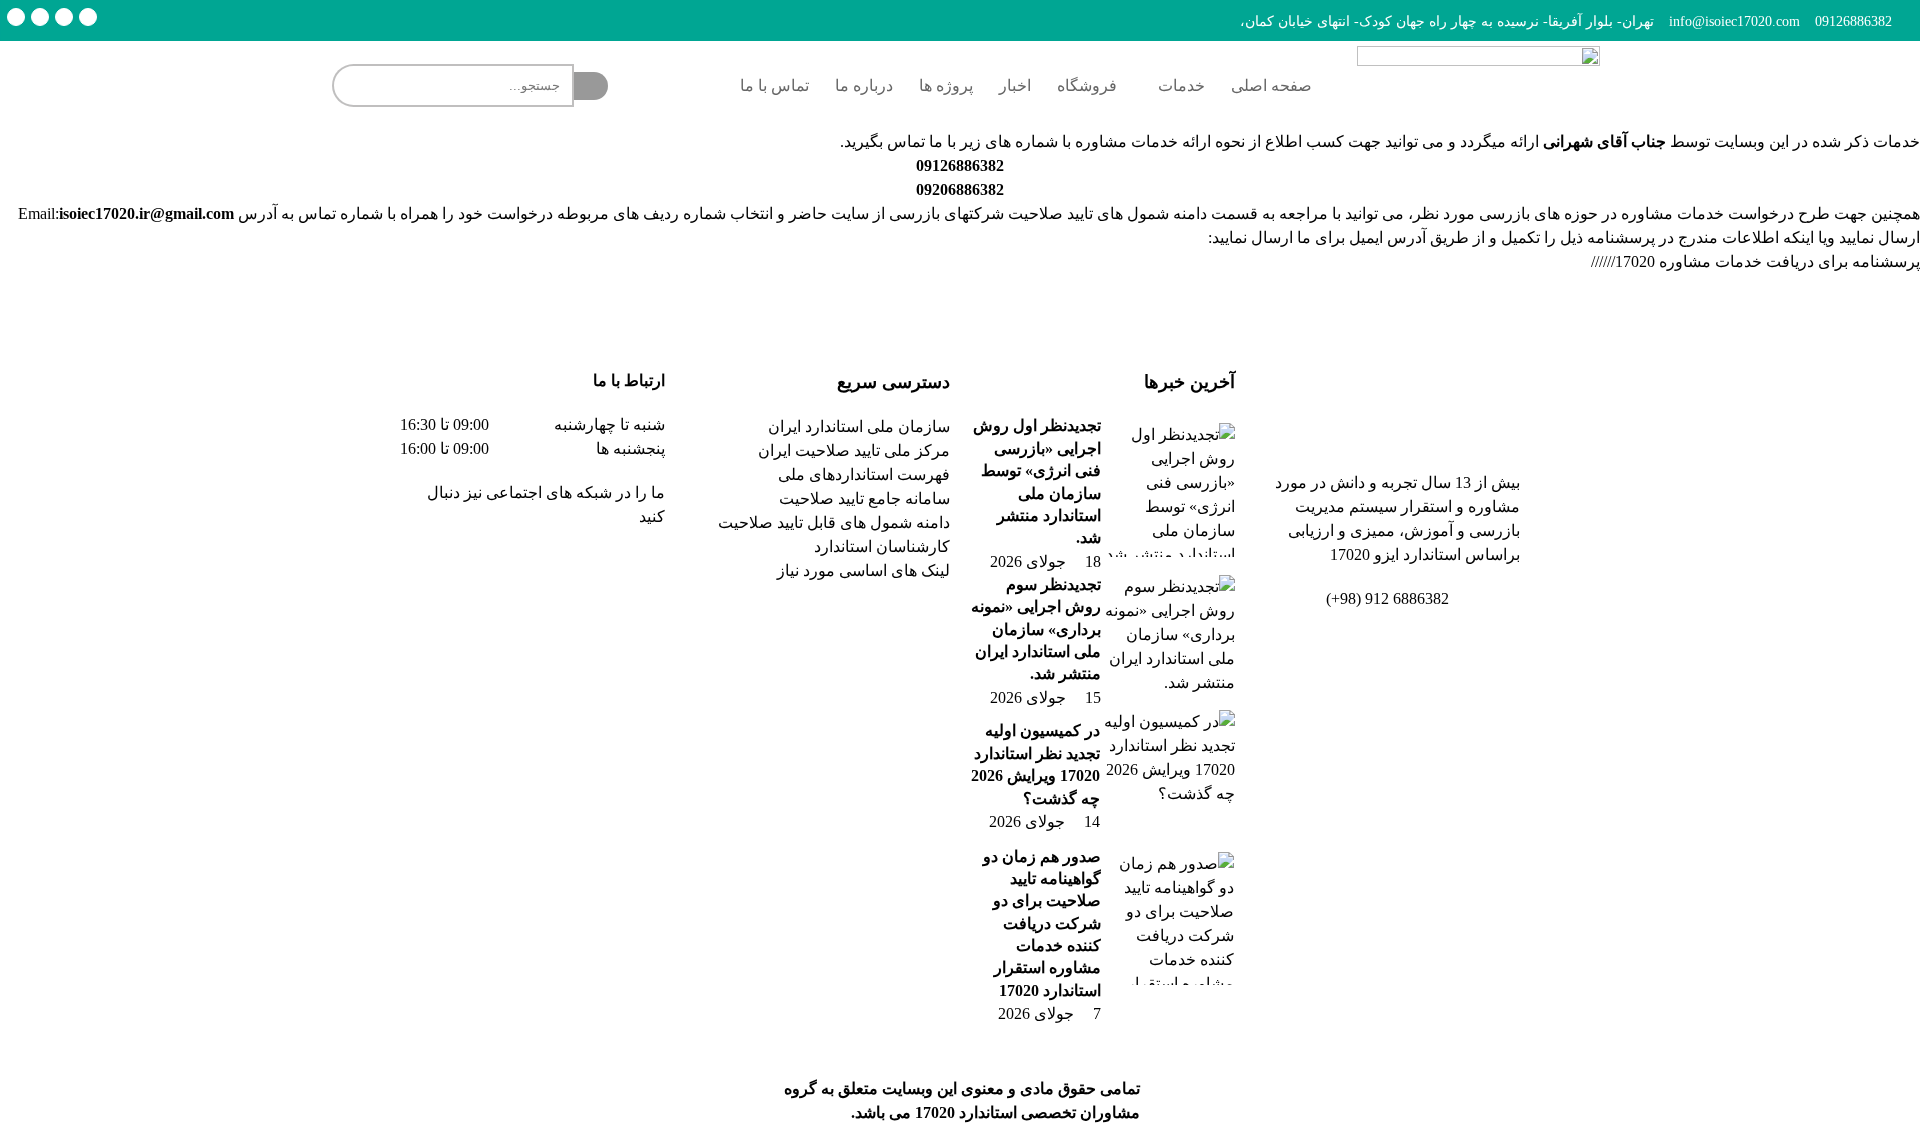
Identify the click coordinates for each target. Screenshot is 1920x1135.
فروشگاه (1087, 85)
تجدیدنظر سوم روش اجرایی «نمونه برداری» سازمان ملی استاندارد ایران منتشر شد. (1036, 629)
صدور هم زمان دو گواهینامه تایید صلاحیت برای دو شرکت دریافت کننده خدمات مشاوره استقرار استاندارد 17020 (1042, 923)
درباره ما (864, 85)
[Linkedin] (64, 17)
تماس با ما (774, 85)
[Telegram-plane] (586, 574)
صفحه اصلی (1271, 85)
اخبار (1015, 85)
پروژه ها (946, 85)
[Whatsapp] (16, 17)
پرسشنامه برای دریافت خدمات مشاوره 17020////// (1755, 261)
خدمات (1181, 85)
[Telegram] (88, 17)
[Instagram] (40, 17)
